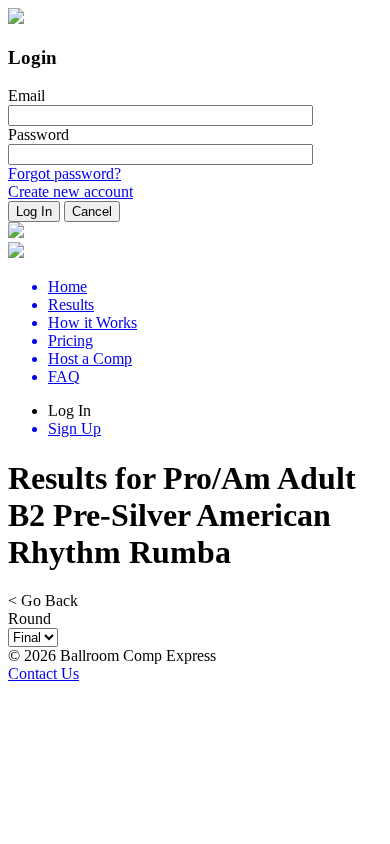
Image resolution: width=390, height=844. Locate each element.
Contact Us (43, 673)
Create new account (70, 191)
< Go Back (43, 600)
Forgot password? (64, 173)
